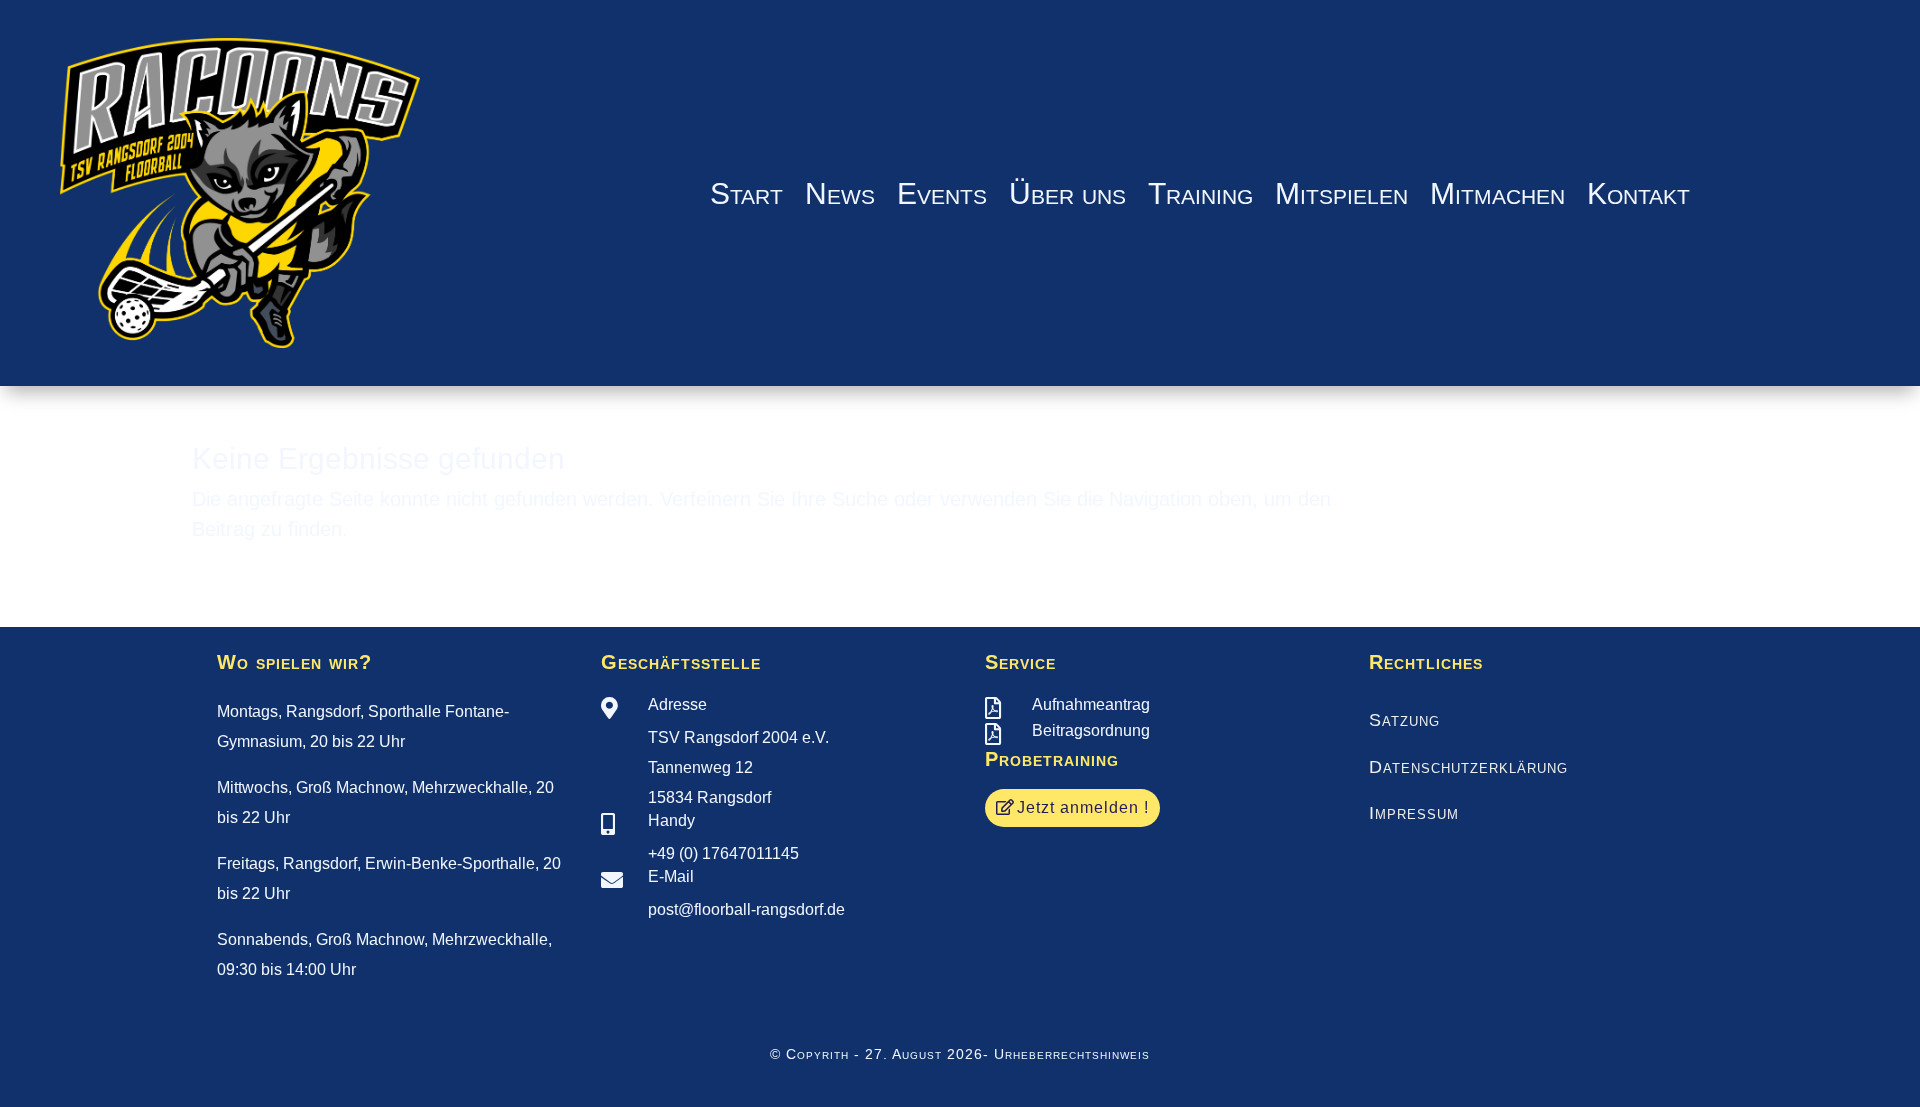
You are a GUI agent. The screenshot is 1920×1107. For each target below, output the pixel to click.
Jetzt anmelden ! (1083, 807)
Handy (671, 820)
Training (1200, 193)
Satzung (1404, 720)
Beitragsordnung (1091, 730)
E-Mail (671, 876)
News (840, 193)
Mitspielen (1341, 193)
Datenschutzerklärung (1468, 767)
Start (746, 193)
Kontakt (1638, 193)
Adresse (677, 704)
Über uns (1067, 193)
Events (942, 193)
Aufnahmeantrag (1091, 704)
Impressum (1414, 813)
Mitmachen (1497, 193)
